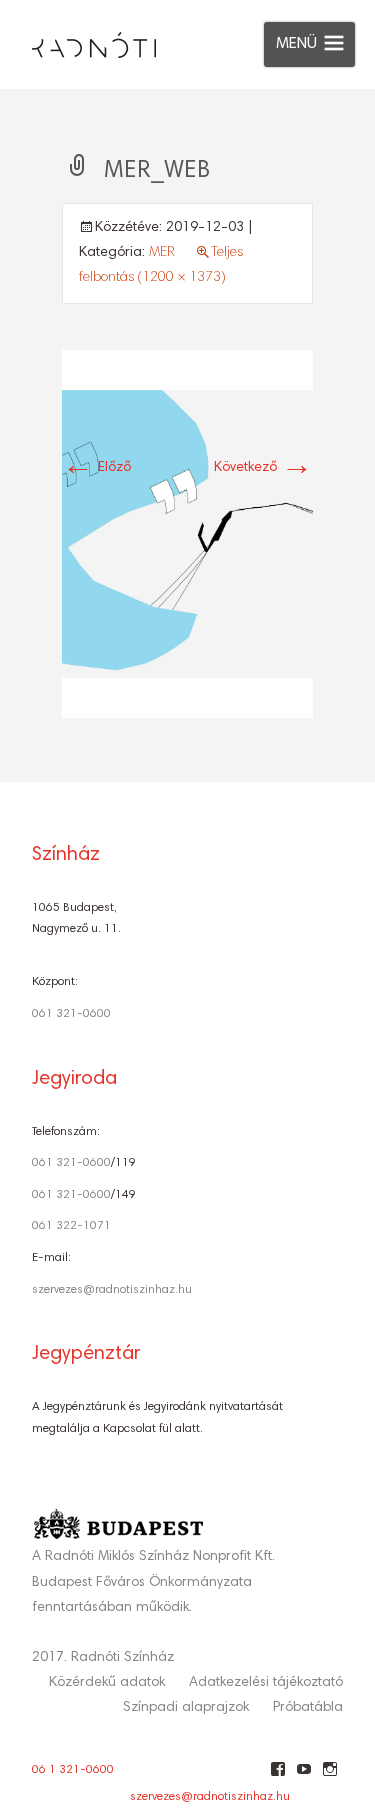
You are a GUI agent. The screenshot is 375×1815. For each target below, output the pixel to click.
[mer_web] (187, 534)
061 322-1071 (71, 1226)
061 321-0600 (71, 1014)
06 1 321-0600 (73, 1770)
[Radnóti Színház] (78, 40)
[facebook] (277, 1777)
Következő (263, 468)
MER (162, 253)
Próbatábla (308, 1708)
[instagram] (329, 1777)
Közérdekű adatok (107, 1683)
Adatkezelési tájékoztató (266, 1683)
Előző (96, 468)
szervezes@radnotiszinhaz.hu (112, 1290)
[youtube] (303, 1777)
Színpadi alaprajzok (186, 1708)
